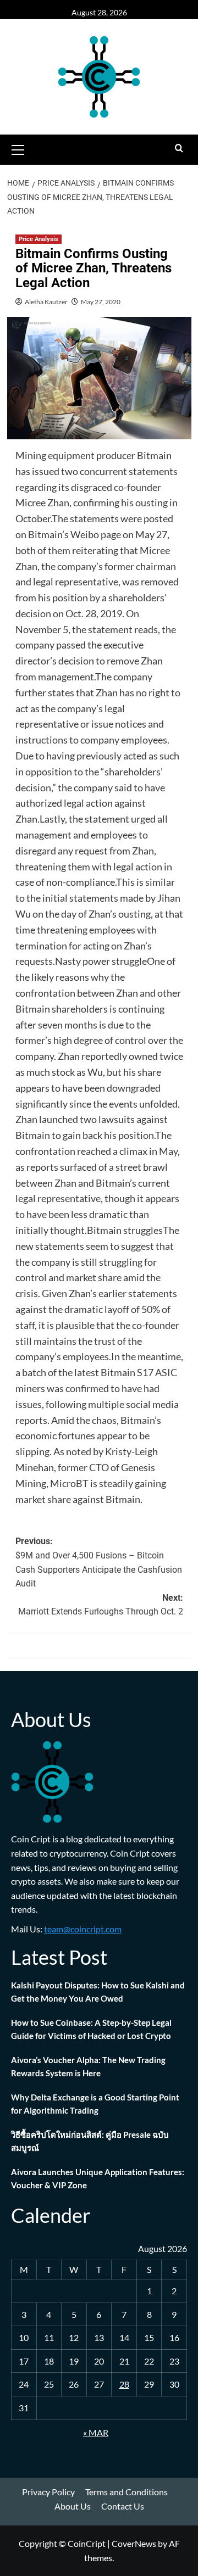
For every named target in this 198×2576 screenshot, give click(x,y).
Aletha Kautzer (46, 302)
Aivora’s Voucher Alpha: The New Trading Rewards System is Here (88, 2066)
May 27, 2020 (101, 302)
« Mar (96, 2432)
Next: (101, 1605)
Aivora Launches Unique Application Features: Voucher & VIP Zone (98, 2178)
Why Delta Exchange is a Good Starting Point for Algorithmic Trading (95, 2104)
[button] (18, 148)
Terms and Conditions (127, 2492)
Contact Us (123, 2506)
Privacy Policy (48, 2492)
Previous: (99, 1562)
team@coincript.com (83, 1929)
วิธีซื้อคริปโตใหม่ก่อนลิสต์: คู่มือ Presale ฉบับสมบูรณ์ (90, 2141)
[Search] (179, 149)
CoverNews (134, 2543)
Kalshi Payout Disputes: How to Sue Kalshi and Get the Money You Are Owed (98, 1992)
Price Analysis (38, 239)
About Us (73, 2506)
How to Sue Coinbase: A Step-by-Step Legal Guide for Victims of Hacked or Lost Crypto (91, 2029)
